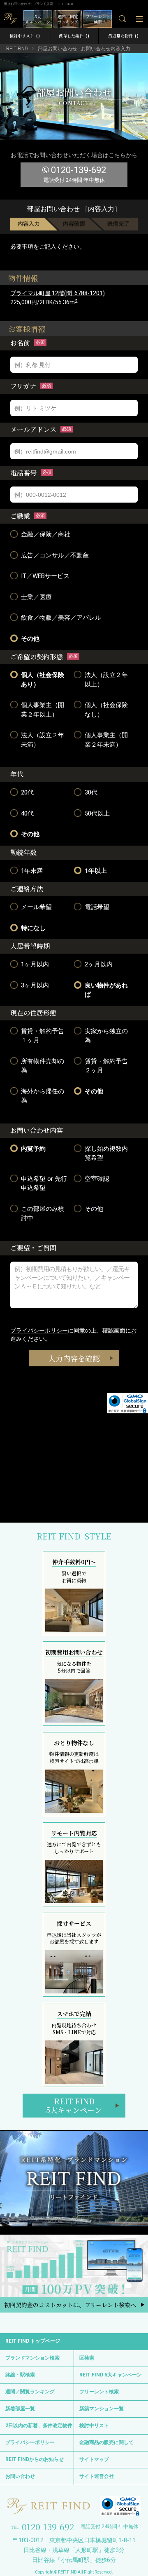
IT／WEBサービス (45, 576)
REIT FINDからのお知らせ (35, 2459)
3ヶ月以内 (35, 985)
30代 (91, 792)
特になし (33, 928)
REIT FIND (17, 49)
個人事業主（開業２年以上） (43, 710)
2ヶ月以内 (99, 964)
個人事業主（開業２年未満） (106, 740)
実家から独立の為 (106, 1036)
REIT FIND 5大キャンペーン (111, 2375)
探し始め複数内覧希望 (106, 1153)
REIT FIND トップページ (33, 2341)
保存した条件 (74, 36)
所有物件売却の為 (43, 1066)
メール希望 (36, 907)
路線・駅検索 (20, 2375)
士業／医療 (36, 597)
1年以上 (96, 871)
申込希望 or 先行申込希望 (44, 1183)
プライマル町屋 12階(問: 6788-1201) (58, 293)
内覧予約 (33, 1149)
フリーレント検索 (99, 2392)
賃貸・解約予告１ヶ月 (43, 1036)
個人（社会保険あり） (43, 680)
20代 (27, 792)
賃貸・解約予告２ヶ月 (106, 1066)
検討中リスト (25, 36)
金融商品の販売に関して (106, 2442)
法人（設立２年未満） (43, 740)
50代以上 (97, 813)
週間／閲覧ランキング (30, 2392)
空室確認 (97, 1179)
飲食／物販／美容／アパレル (61, 618)
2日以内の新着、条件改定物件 (39, 2426)
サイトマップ (94, 2459)
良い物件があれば (106, 990)
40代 (27, 813)
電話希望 (97, 907)
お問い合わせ (20, 2476)
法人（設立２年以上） (106, 680)
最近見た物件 (123, 36)
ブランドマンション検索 (32, 2358)
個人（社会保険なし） (106, 710)
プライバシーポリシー (39, 1330)
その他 (30, 639)
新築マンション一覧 (102, 2409)
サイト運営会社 (97, 2476)
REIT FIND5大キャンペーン (74, 2106)
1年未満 (32, 871)
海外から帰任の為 (43, 1096)
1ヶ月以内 (35, 964)
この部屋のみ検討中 (43, 1214)
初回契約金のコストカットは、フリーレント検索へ (70, 2305)
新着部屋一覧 (20, 2409)
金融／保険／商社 (46, 534)
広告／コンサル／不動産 (55, 555)
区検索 (87, 2358)
